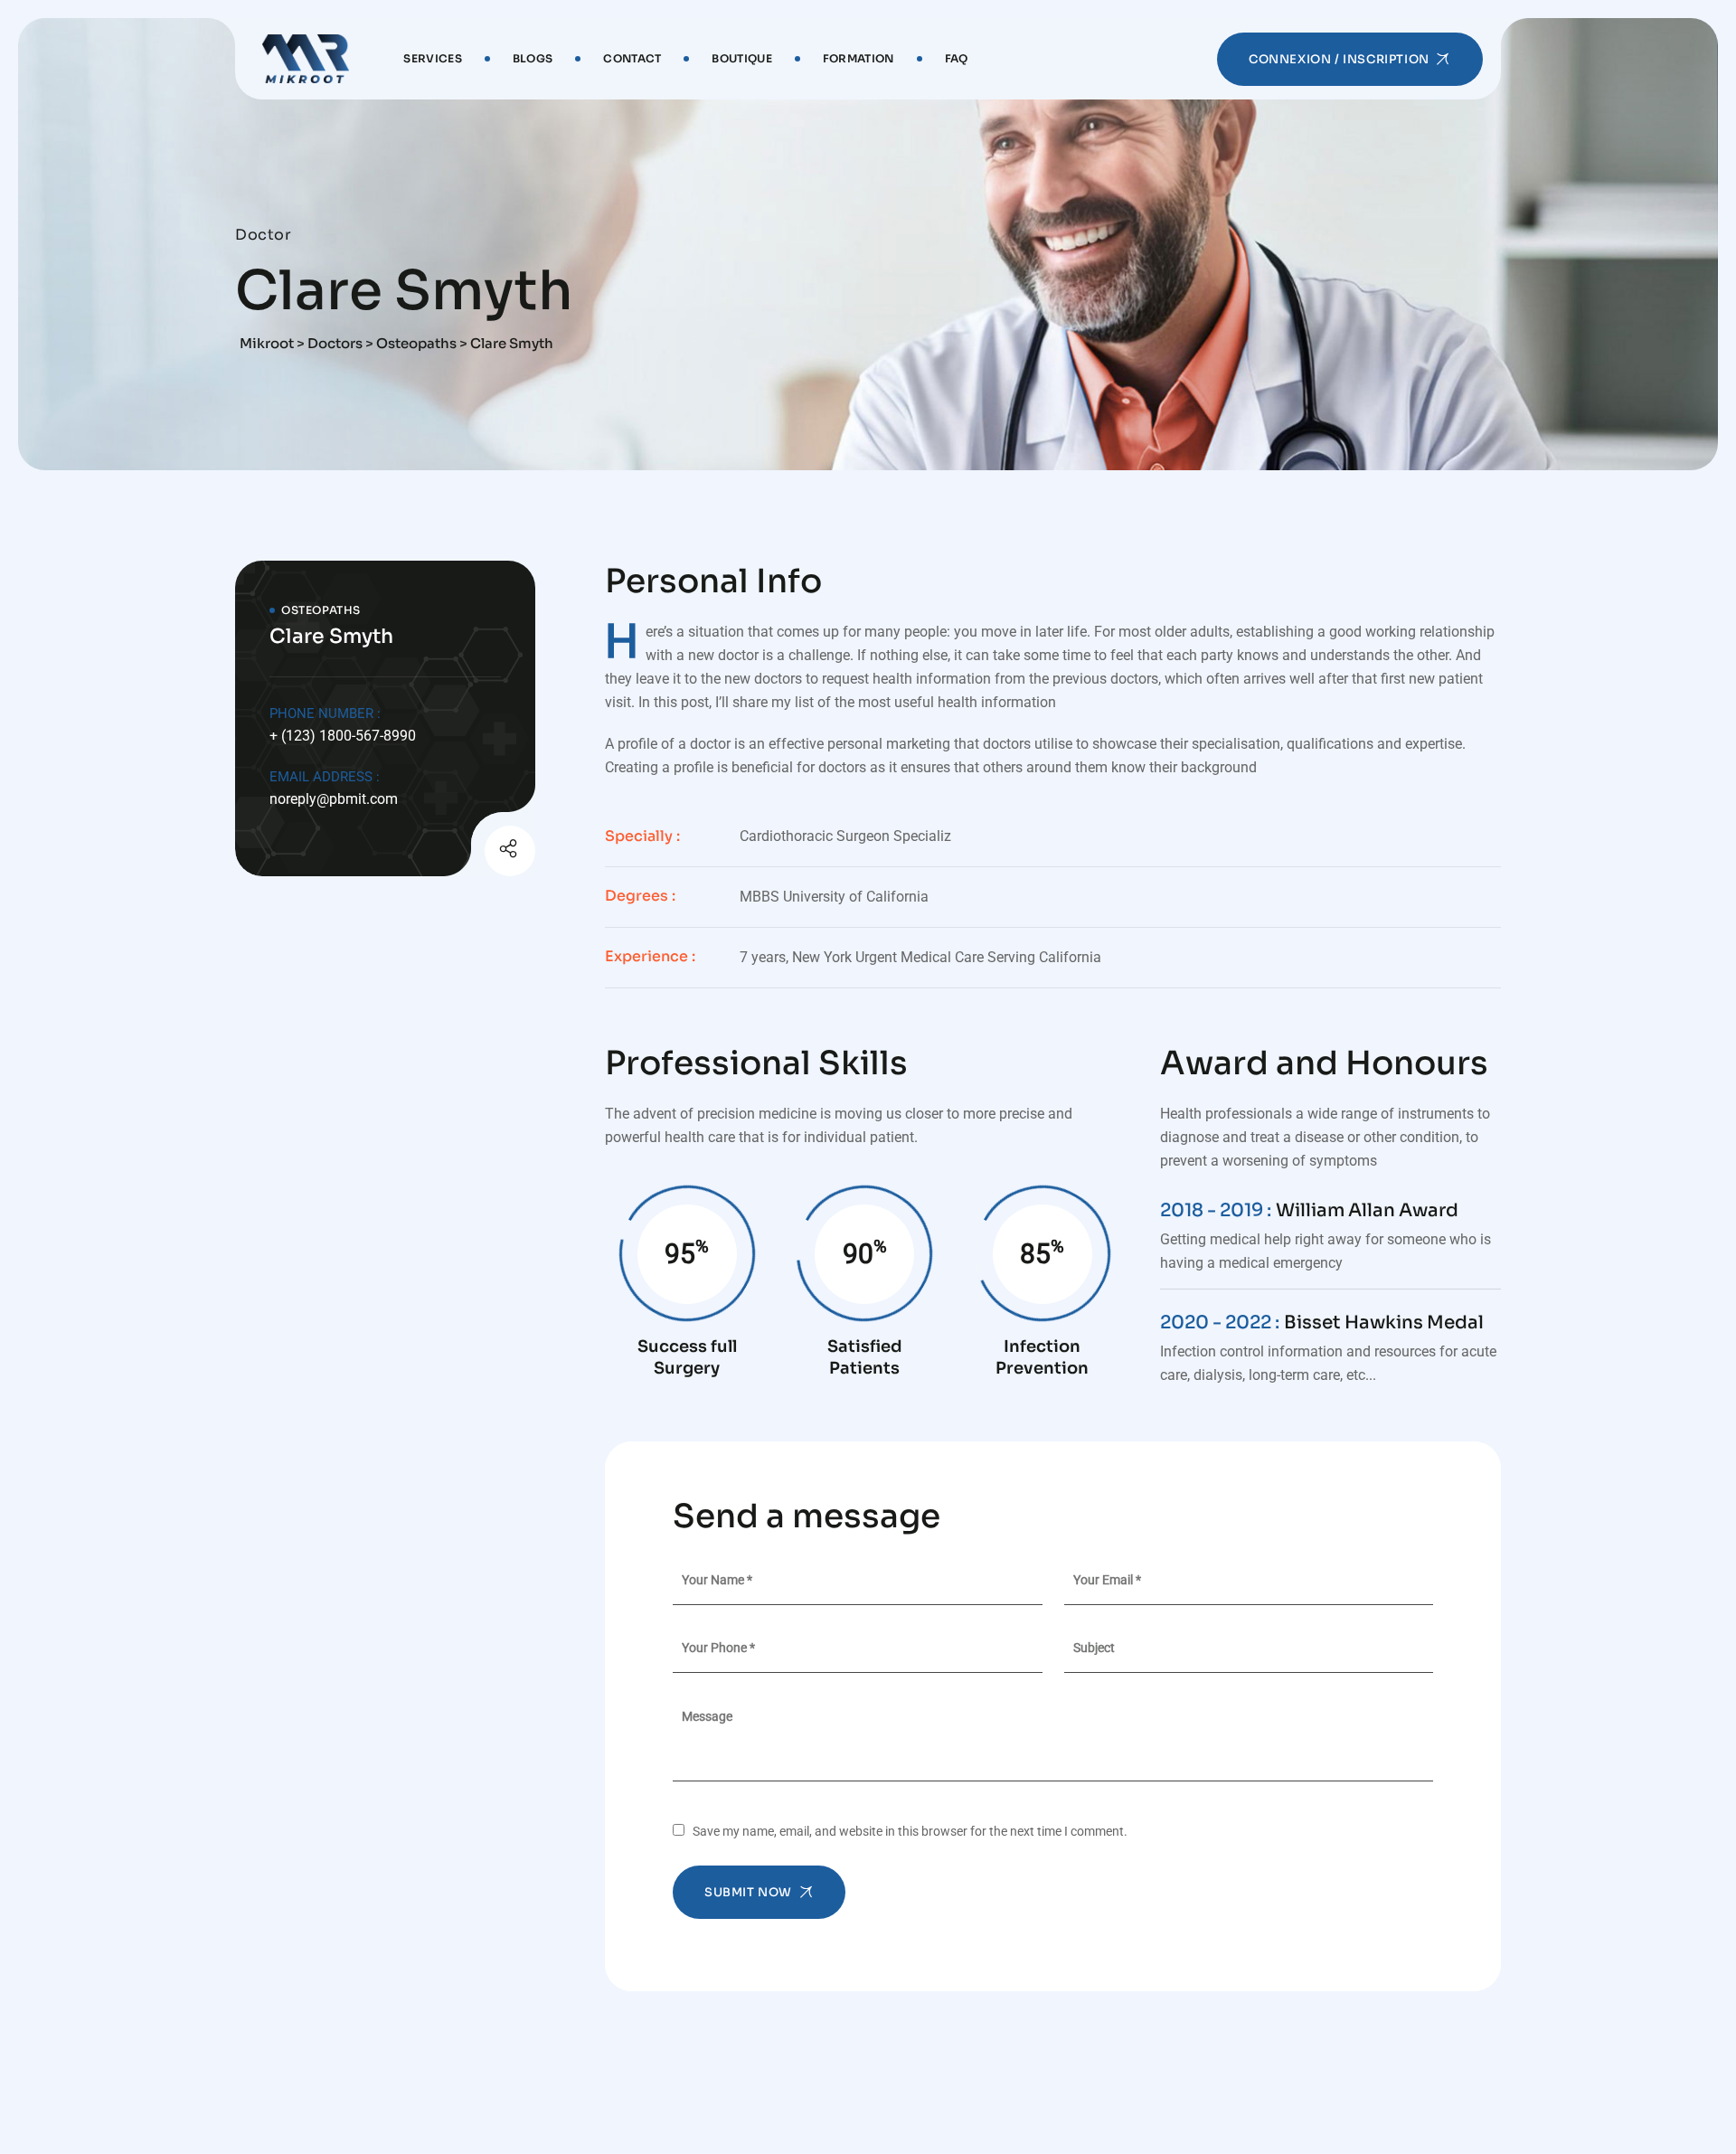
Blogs (533, 58)
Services (432, 58)
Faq (957, 58)
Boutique (741, 58)
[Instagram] (466, 854)
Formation (859, 58)
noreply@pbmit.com (334, 799)
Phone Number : (325, 713)
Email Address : (325, 777)
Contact (632, 58)
